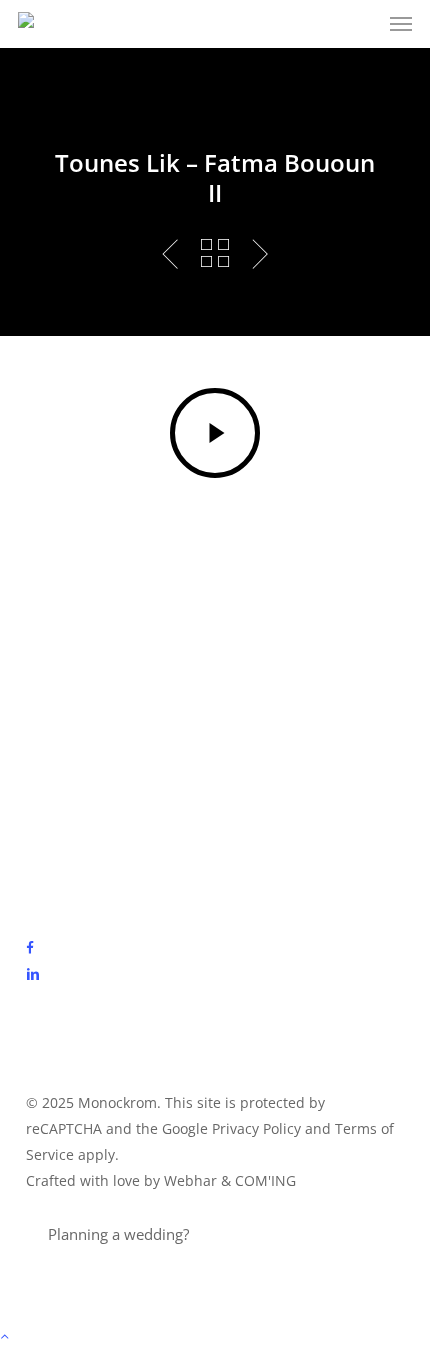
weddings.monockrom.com (287, 1234)
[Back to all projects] (214, 253)
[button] (401, 24)
